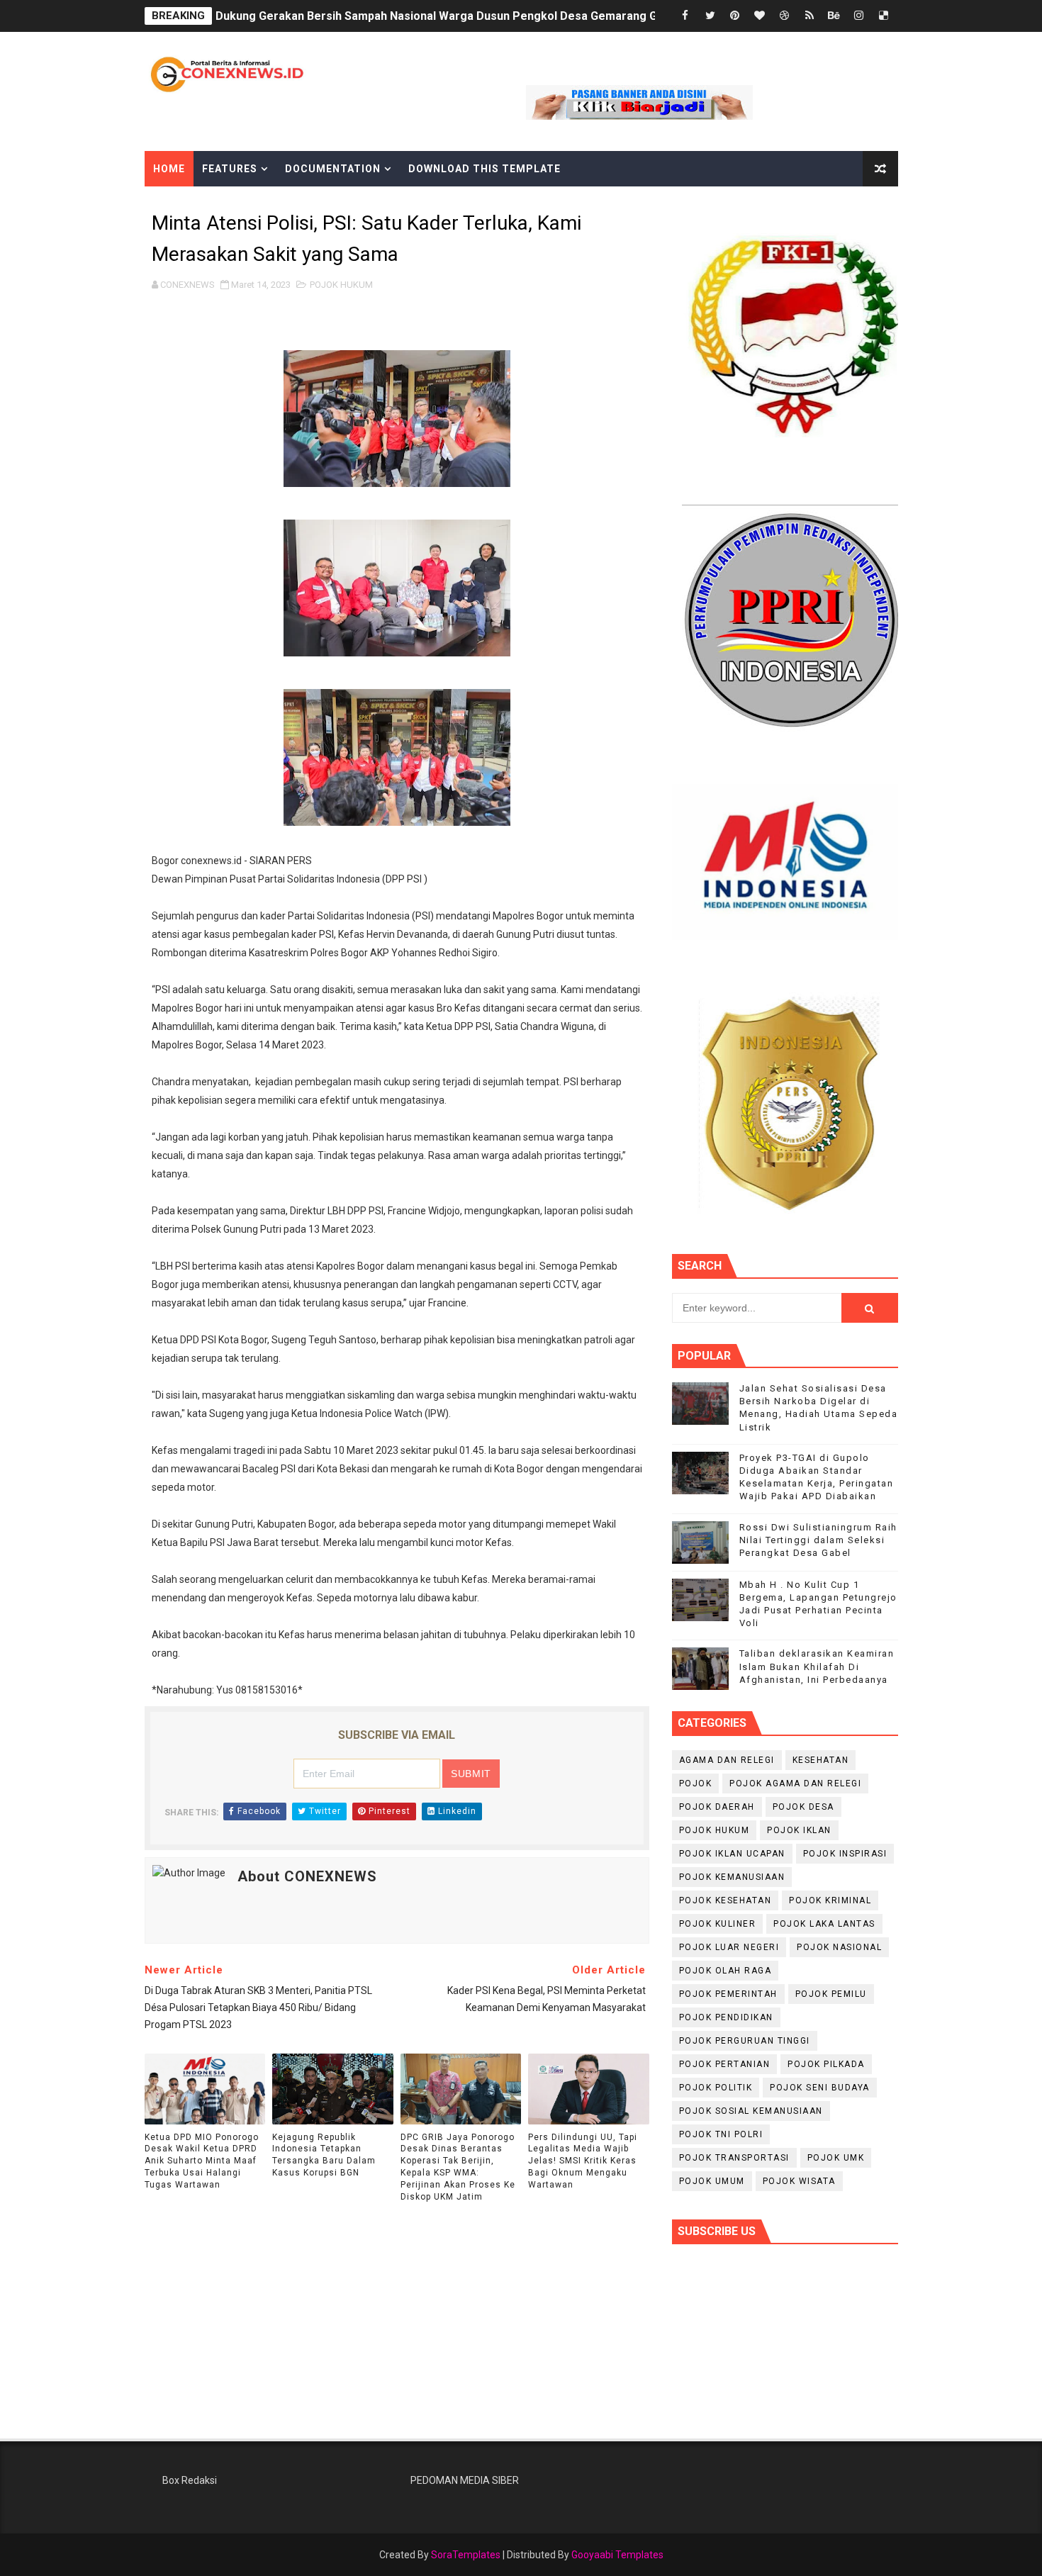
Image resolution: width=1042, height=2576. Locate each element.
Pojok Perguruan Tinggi (745, 2041)
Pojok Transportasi (734, 2158)
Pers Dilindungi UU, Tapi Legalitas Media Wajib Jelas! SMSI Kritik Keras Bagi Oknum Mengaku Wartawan (583, 2161)
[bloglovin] (760, 16)
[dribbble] (785, 16)
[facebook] (685, 16)
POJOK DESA (803, 1807)
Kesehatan (821, 1760)
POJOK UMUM (712, 2181)
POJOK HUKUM (341, 285)
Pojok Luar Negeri (729, 1947)
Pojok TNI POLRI (721, 2134)
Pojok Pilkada (826, 2064)
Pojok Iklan (799, 1830)
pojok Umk (836, 2158)
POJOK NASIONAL (839, 1947)
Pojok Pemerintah (728, 1994)
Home (169, 169)
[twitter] (710, 16)
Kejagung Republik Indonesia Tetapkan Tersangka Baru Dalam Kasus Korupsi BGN (324, 2155)
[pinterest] (735, 16)
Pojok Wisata (799, 2181)
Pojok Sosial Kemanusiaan (751, 2111)
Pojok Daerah (717, 1807)
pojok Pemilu (831, 1994)
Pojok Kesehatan (726, 1900)
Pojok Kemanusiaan (732, 1877)
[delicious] (884, 16)
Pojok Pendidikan (726, 2017)
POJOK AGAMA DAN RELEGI (795, 1783)
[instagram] (859, 16)
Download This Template (484, 169)
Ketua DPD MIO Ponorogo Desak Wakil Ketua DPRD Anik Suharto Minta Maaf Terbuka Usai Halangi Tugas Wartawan (202, 2161)
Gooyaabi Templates (617, 2555)
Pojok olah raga (726, 1971)
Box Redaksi (190, 2480)
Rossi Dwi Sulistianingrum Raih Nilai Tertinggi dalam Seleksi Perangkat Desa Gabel (818, 1540)
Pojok (696, 1783)
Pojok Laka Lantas (824, 1924)
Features (230, 169)
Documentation (333, 169)
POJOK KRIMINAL (830, 1900)
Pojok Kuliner (718, 1924)
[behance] (834, 16)
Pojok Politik (716, 2088)
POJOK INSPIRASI (845, 1854)
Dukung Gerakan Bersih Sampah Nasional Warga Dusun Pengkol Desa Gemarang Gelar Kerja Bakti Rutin (492, 16)
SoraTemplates (466, 2555)
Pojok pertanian (725, 2064)
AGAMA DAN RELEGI (727, 1760)
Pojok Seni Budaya (820, 2088)
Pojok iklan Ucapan (732, 1854)
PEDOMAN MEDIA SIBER (465, 2480)
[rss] (809, 16)
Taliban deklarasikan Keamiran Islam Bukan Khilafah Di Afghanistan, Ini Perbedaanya (817, 1666)
